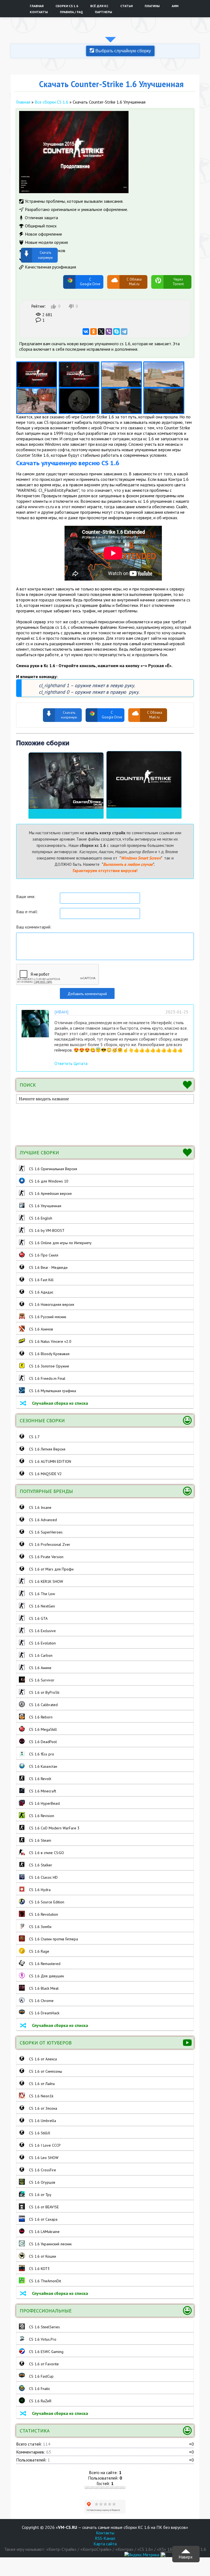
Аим (175, 6)
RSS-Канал (105, 2538)
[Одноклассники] (94, 332)
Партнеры (103, 12)
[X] (101, 332)
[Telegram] (124, 332)
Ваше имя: (26, 896)
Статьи (126, 6)
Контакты (39, 12)
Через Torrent (178, 282)
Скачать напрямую (47, 282)
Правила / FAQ (71, 12)
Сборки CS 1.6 (67, 6)
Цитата (81, 1063)
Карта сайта (105, 2544)
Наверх (186, 2557)
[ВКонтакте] (86, 332)
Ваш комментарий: (34, 927)
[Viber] (109, 332)
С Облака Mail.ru (134, 282)
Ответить (63, 1063)
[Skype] (116, 332)
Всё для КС (99, 6)
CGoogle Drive (90, 282)
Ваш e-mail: (27, 912)
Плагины (152, 6)
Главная (37, 6)
